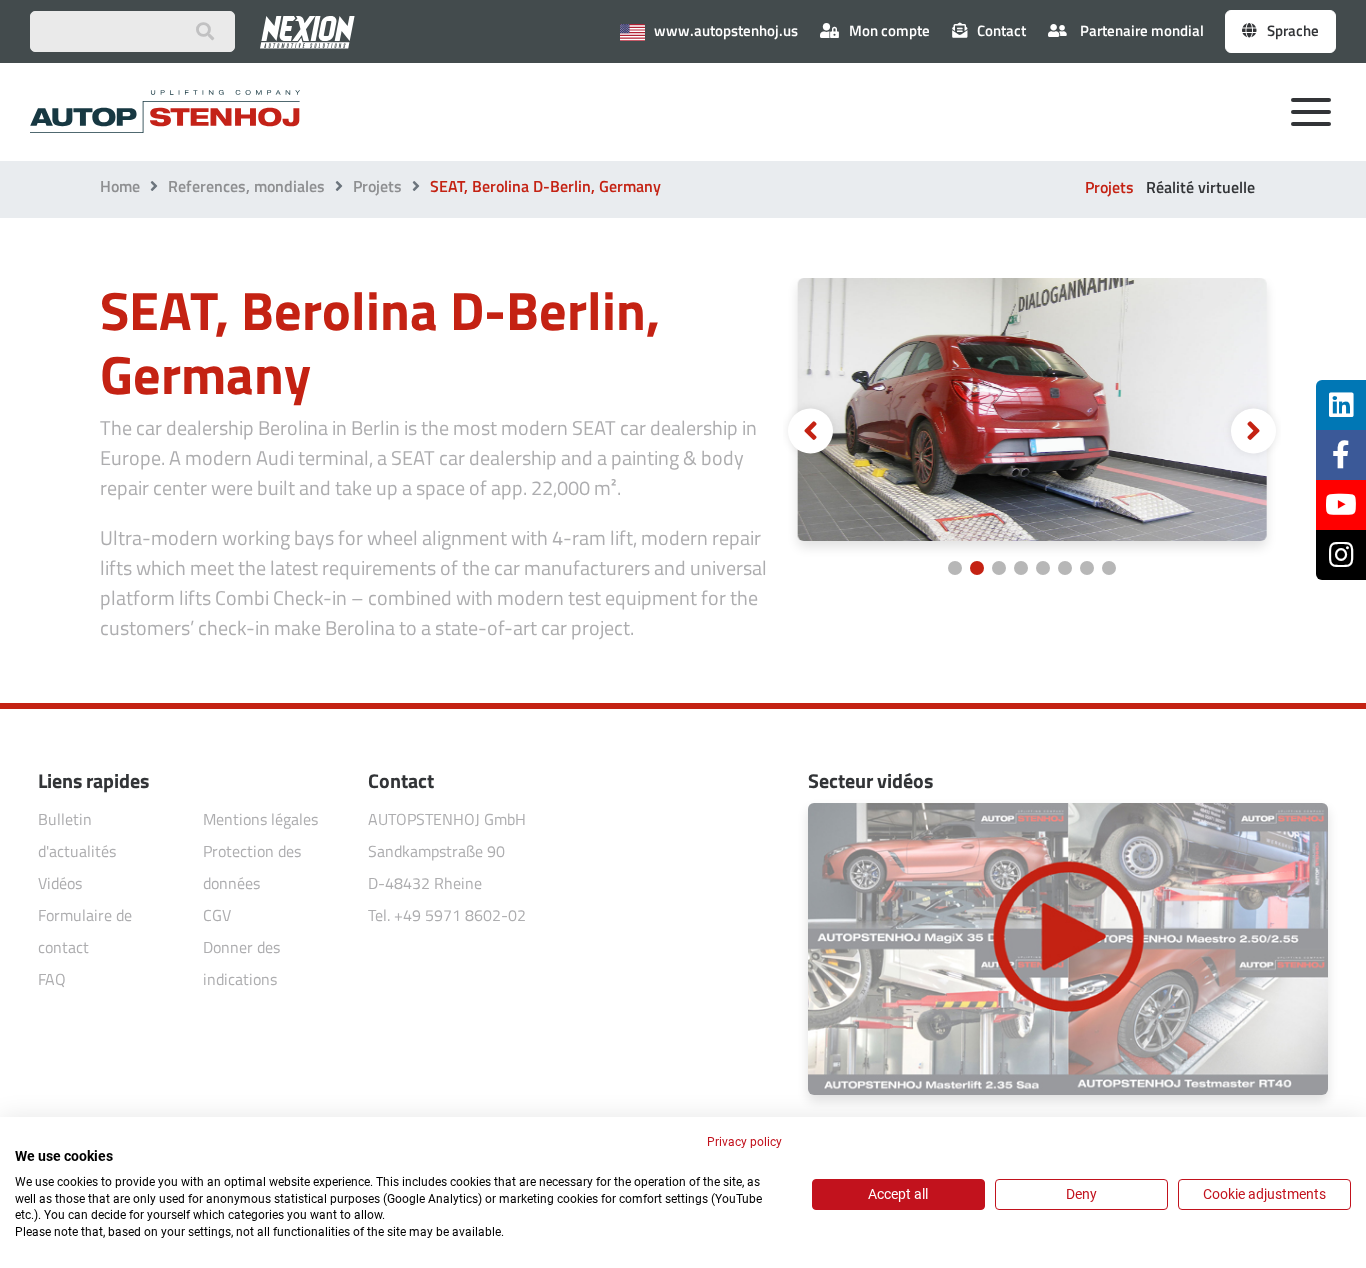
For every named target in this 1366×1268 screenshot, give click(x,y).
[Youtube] (1341, 505)
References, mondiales (246, 186)
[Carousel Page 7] (1087, 568)
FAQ (52, 979)
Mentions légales (260, 819)
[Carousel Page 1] (955, 568)
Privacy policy (744, 1142)
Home (120, 186)
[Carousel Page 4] (1021, 568)
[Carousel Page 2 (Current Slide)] (977, 568)
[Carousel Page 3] (999, 568)
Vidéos (60, 883)
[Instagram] (1341, 555)
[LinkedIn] (1341, 405)
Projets (377, 186)
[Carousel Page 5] (1043, 568)
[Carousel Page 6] (1065, 568)
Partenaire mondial (1140, 30)
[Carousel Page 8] (1109, 568)
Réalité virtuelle (1200, 187)
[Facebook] (1341, 455)
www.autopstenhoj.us (724, 30)
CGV (217, 915)
